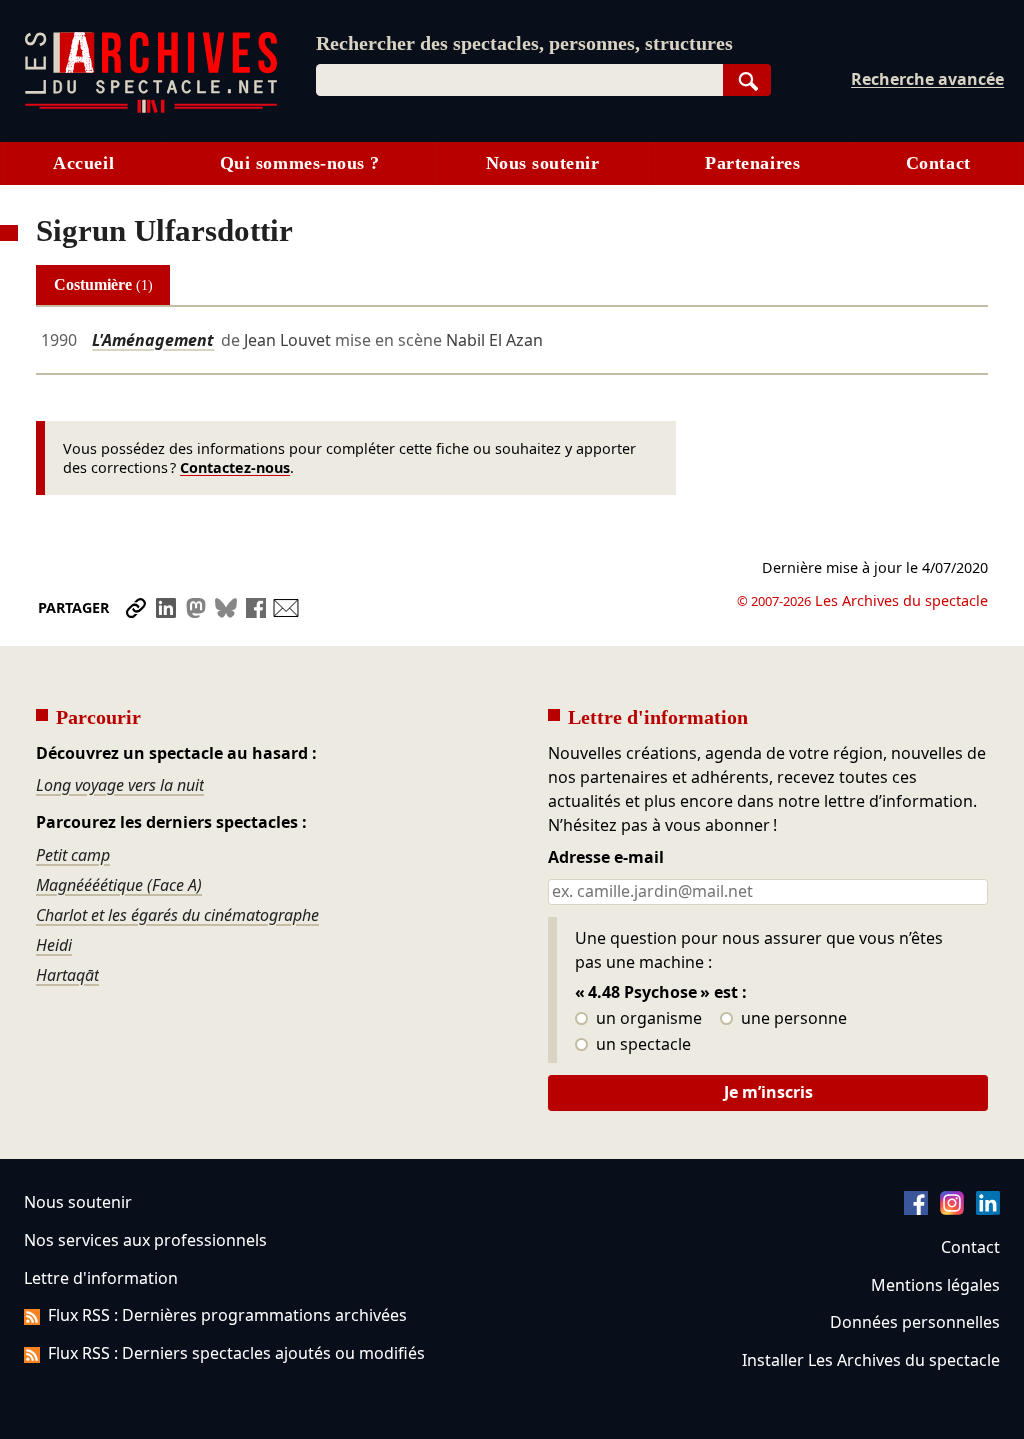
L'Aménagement (153, 340)
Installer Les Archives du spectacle (871, 1360)
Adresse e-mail (606, 858)
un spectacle (641, 1045)
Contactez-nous (235, 467)
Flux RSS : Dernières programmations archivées (227, 1315)
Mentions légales (935, 1285)
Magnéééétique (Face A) (119, 885)
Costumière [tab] (103, 284)
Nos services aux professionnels (145, 1240)
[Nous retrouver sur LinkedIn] (988, 1209)
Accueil (83, 163)
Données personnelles (915, 1322)
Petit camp (73, 855)
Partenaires (752, 163)
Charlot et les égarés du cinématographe (177, 915)
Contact (938, 163)
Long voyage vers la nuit (120, 785)
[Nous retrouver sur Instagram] (952, 1209)
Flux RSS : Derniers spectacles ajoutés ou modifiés (236, 1353)
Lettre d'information (101, 1278)
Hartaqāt (67, 975)
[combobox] (519, 80)
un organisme (647, 1019)
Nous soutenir (543, 163)
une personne (792, 1019)
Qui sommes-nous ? (300, 163)
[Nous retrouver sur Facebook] (916, 1209)
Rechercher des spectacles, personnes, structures (524, 43)
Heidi (54, 945)
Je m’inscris (768, 1092)
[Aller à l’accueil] (151, 108)
